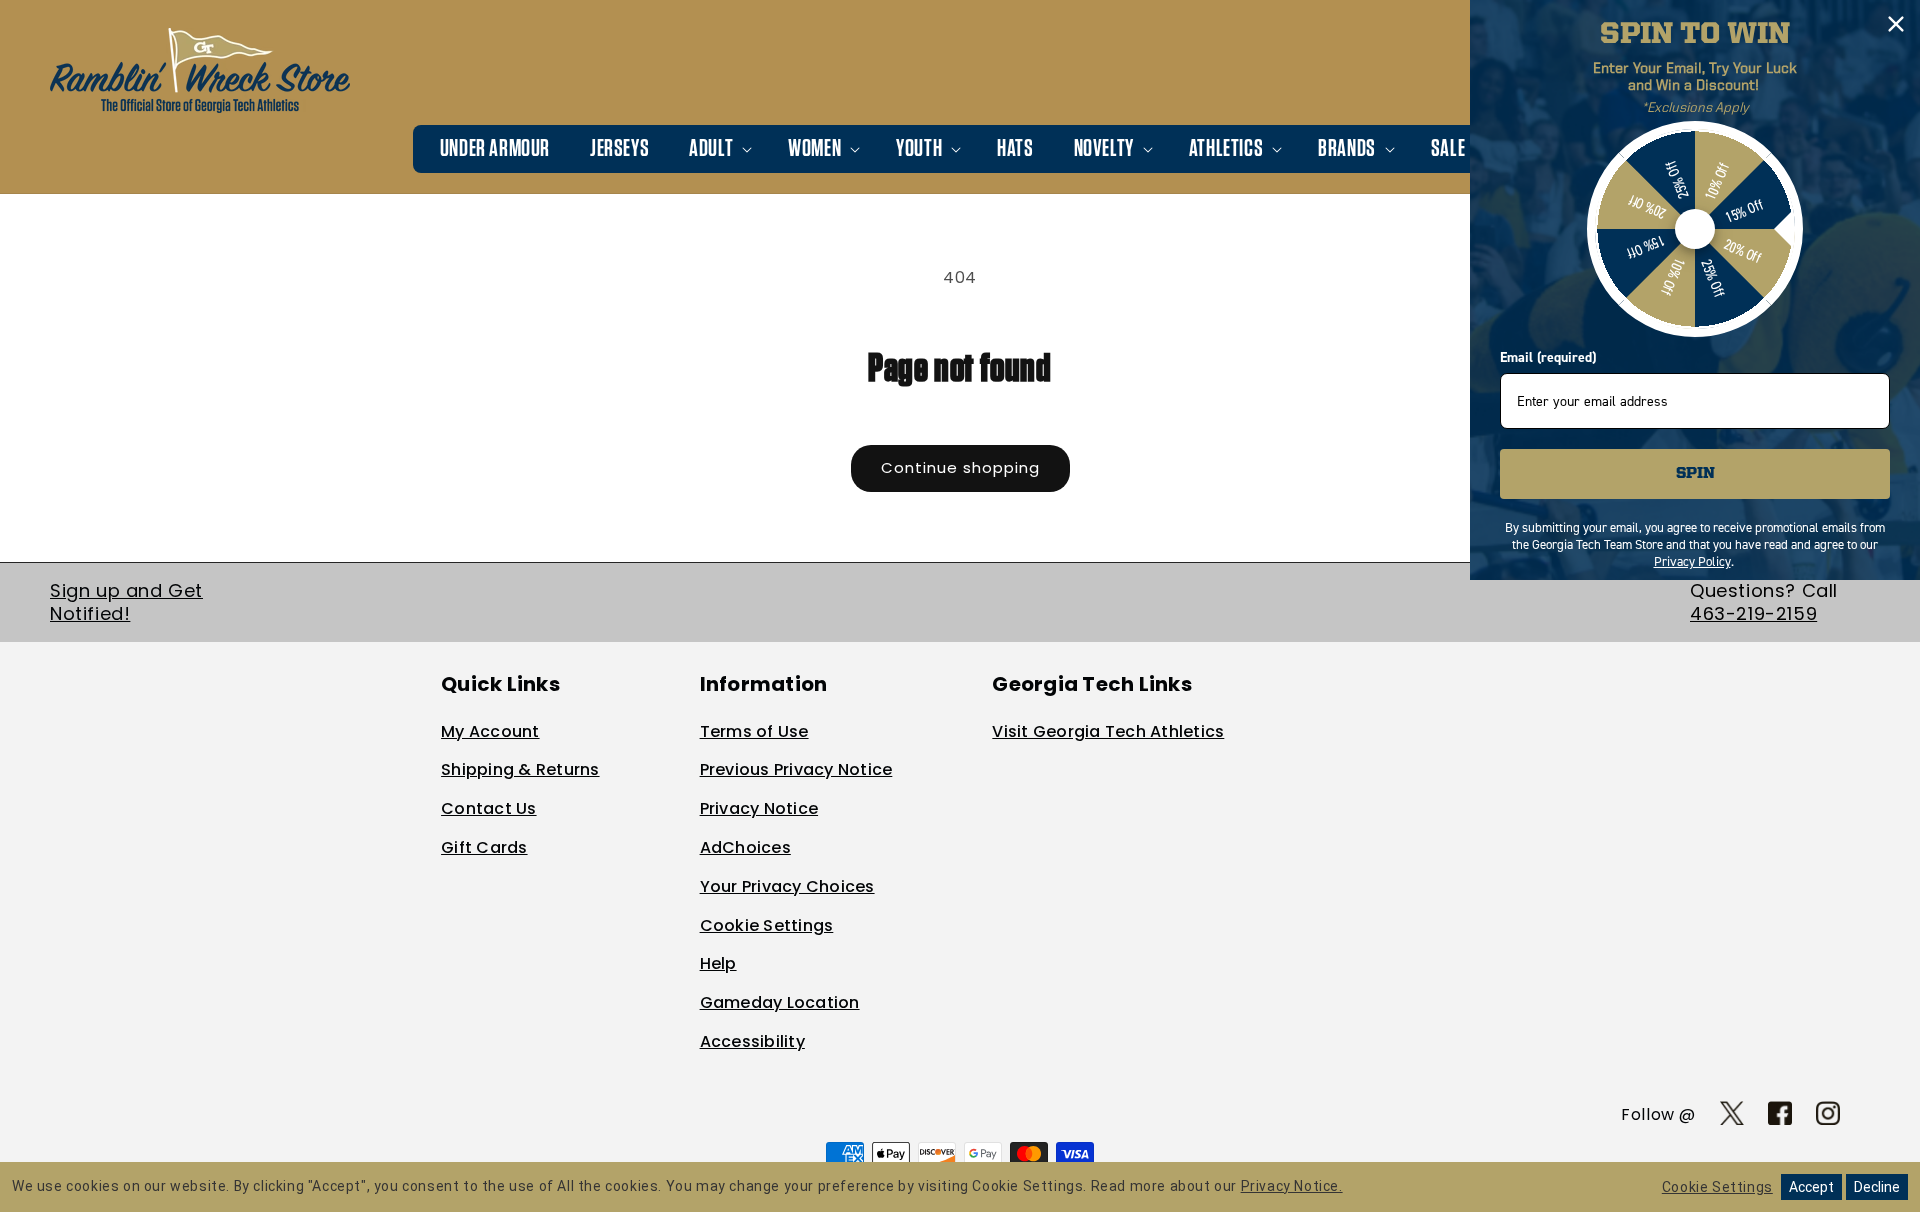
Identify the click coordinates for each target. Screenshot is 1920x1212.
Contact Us (489, 808)
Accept (1811, 1187)
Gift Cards (484, 847)
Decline (1877, 1187)
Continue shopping (960, 467)
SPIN (1695, 474)
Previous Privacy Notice (796, 769)
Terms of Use (754, 731)
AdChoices (745, 847)
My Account (490, 731)
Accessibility (752, 1041)
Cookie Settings (767, 925)
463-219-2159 (1753, 613)
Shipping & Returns (520, 769)
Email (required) (1548, 357)
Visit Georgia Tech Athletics (1108, 731)
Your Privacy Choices (787, 886)
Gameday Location (780, 1002)
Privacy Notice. (1292, 1186)
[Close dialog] (1896, 24)
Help (718, 963)
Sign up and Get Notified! (126, 602)
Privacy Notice (759, 808)
